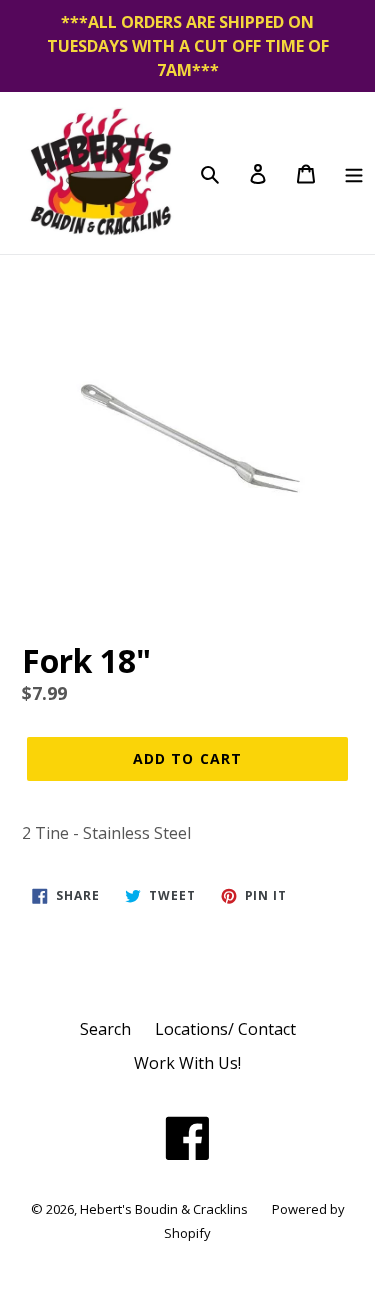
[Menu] (354, 173)
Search (105, 1029)
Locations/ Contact (225, 1029)
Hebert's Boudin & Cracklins (164, 1209)
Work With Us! (187, 1063)
